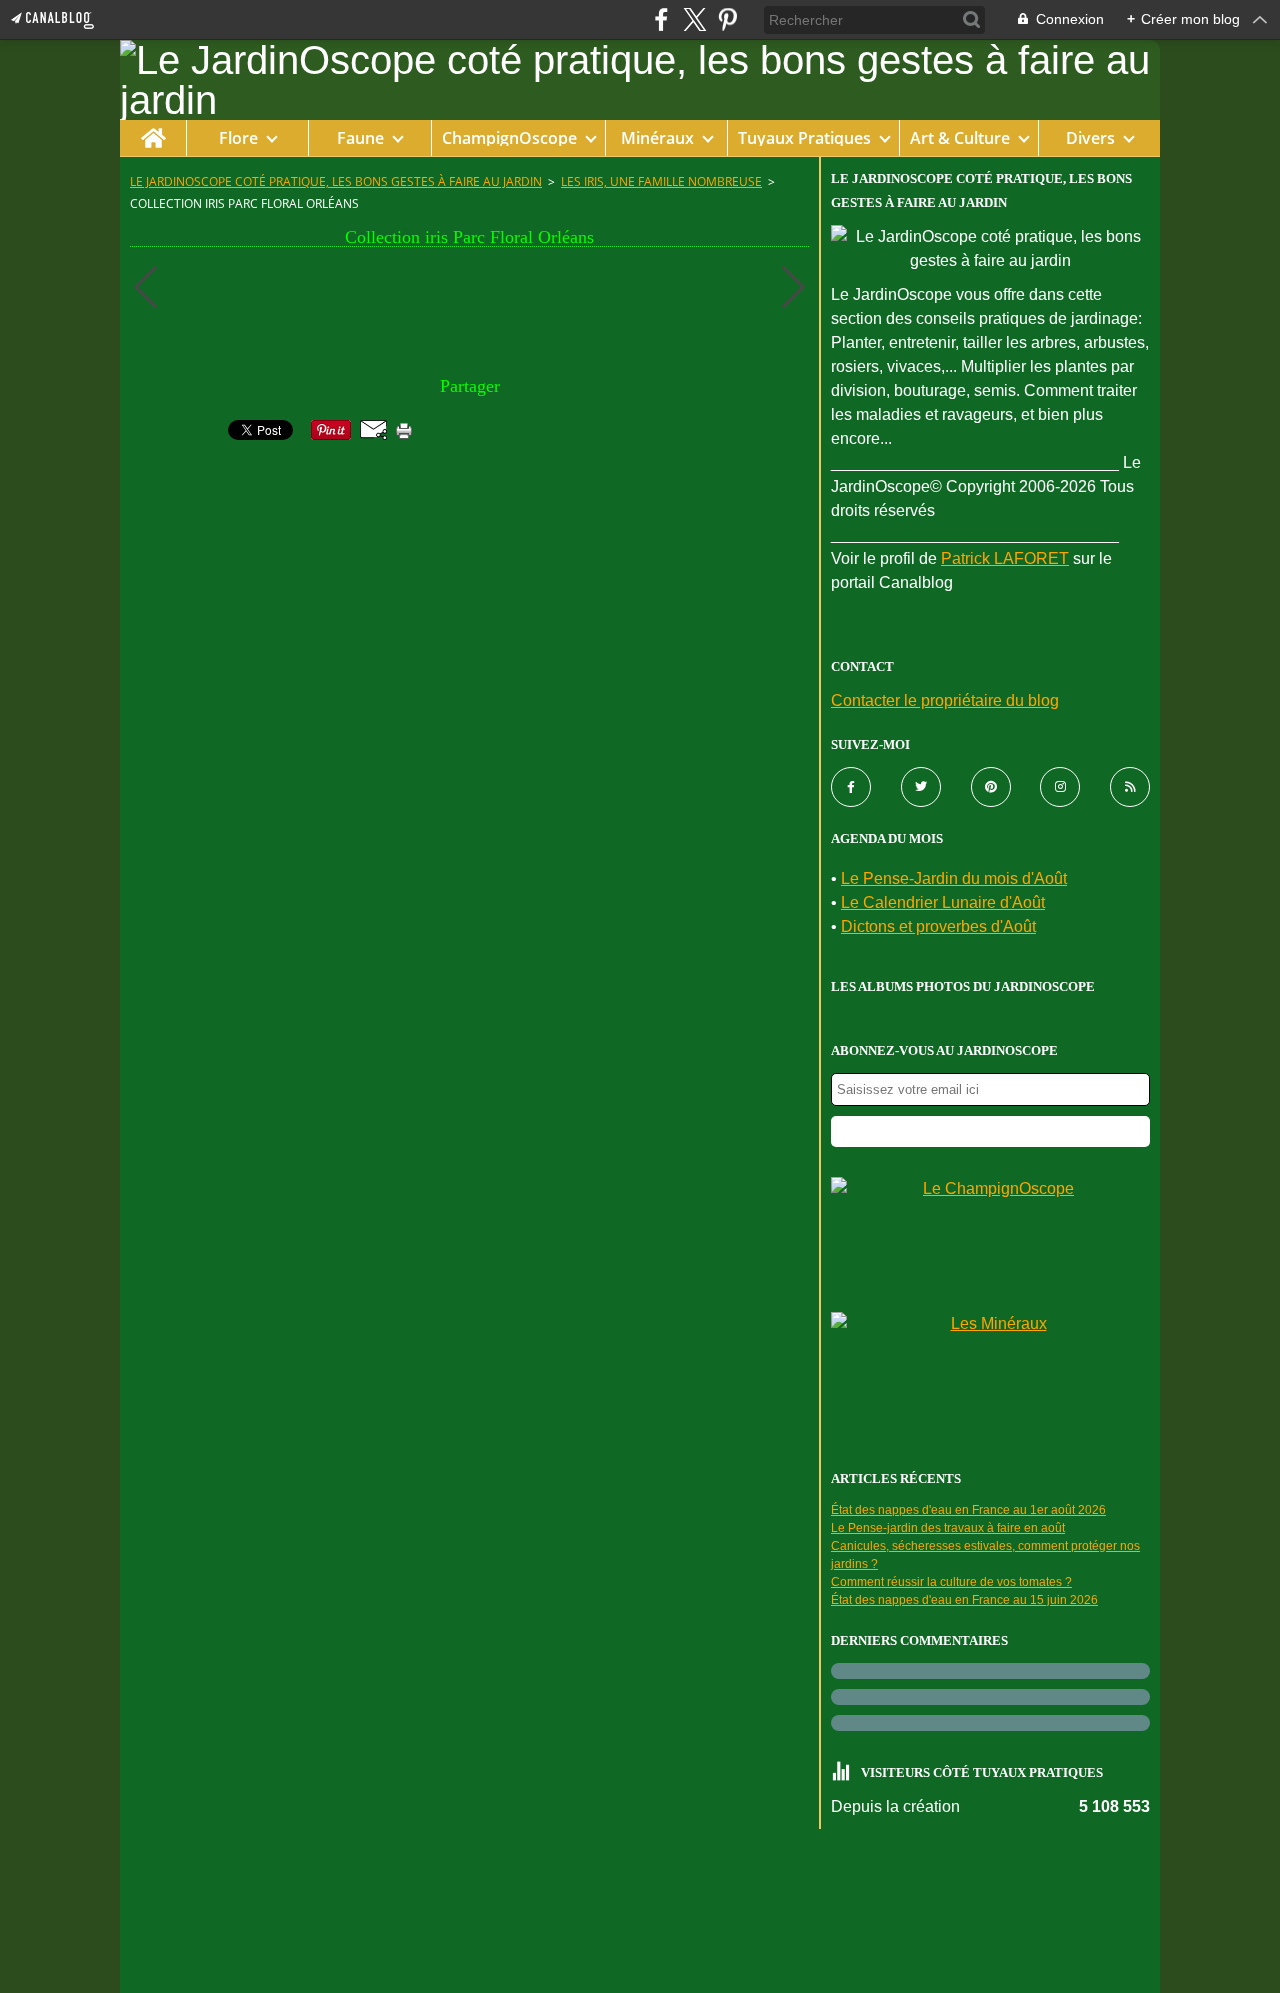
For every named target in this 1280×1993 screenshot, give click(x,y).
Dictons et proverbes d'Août (938, 926)
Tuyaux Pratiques (804, 138)
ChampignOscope (509, 138)
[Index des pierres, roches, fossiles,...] (990, 1374)
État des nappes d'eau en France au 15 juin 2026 (964, 1600)
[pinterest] (727, 19)
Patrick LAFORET (1005, 558)
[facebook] (661, 19)
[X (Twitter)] (694, 19)
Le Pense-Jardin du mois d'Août (954, 878)
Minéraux (657, 138)
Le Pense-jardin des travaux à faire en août (948, 1528)
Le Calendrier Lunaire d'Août (943, 902)
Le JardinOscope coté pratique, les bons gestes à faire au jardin (336, 181)
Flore (238, 138)
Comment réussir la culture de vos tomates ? (951, 1582)
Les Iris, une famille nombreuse (661, 181)
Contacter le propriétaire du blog (945, 700)
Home (152, 129)
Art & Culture (960, 138)
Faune (360, 138)
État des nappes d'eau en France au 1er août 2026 (968, 1510)
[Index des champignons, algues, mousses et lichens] (990, 1239)
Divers (1090, 138)
